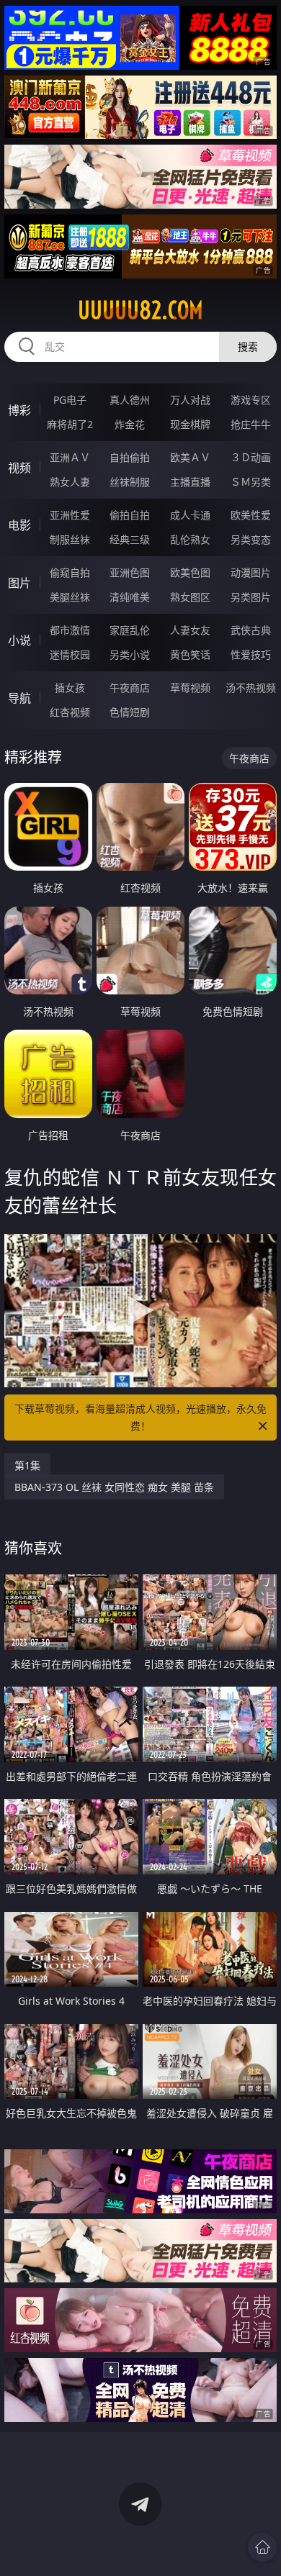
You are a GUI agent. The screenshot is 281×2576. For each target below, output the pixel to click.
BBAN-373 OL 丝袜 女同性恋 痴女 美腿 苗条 (114, 1487)
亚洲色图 (130, 572)
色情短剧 (130, 712)
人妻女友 (190, 630)
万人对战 (190, 400)
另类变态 (251, 539)
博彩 (19, 410)
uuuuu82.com (140, 310)
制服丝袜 (70, 539)
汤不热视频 (251, 688)
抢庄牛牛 (251, 424)
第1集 (27, 1465)
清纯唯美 (130, 597)
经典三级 (130, 539)
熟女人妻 (70, 482)
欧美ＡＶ (190, 457)
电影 (19, 525)
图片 (19, 583)
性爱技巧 (251, 654)
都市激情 (70, 630)
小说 (19, 640)
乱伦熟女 (190, 539)
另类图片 (251, 597)
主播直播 (190, 482)
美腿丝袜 (70, 597)
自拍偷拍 (130, 457)
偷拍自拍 (130, 515)
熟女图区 (190, 597)
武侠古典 (251, 630)
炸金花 (130, 424)
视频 (19, 468)
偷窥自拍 (70, 572)
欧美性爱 (251, 515)
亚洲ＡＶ (70, 457)
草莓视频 (190, 688)
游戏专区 (251, 400)
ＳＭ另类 (251, 482)
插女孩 (70, 688)
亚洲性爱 (70, 515)
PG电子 (70, 400)
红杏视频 (70, 712)
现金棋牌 (190, 424)
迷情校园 (70, 654)
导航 (19, 698)
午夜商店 (130, 688)
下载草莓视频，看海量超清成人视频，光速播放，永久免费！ (140, 1417)
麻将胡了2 (70, 424)
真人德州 (130, 400)
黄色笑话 (190, 654)
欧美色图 (190, 572)
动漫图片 (251, 572)
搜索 (248, 346)
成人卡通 (190, 515)
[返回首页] (262, 2547)
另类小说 (130, 654)
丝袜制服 (130, 482)
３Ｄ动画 (251, 457)
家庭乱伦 (130, 630)
